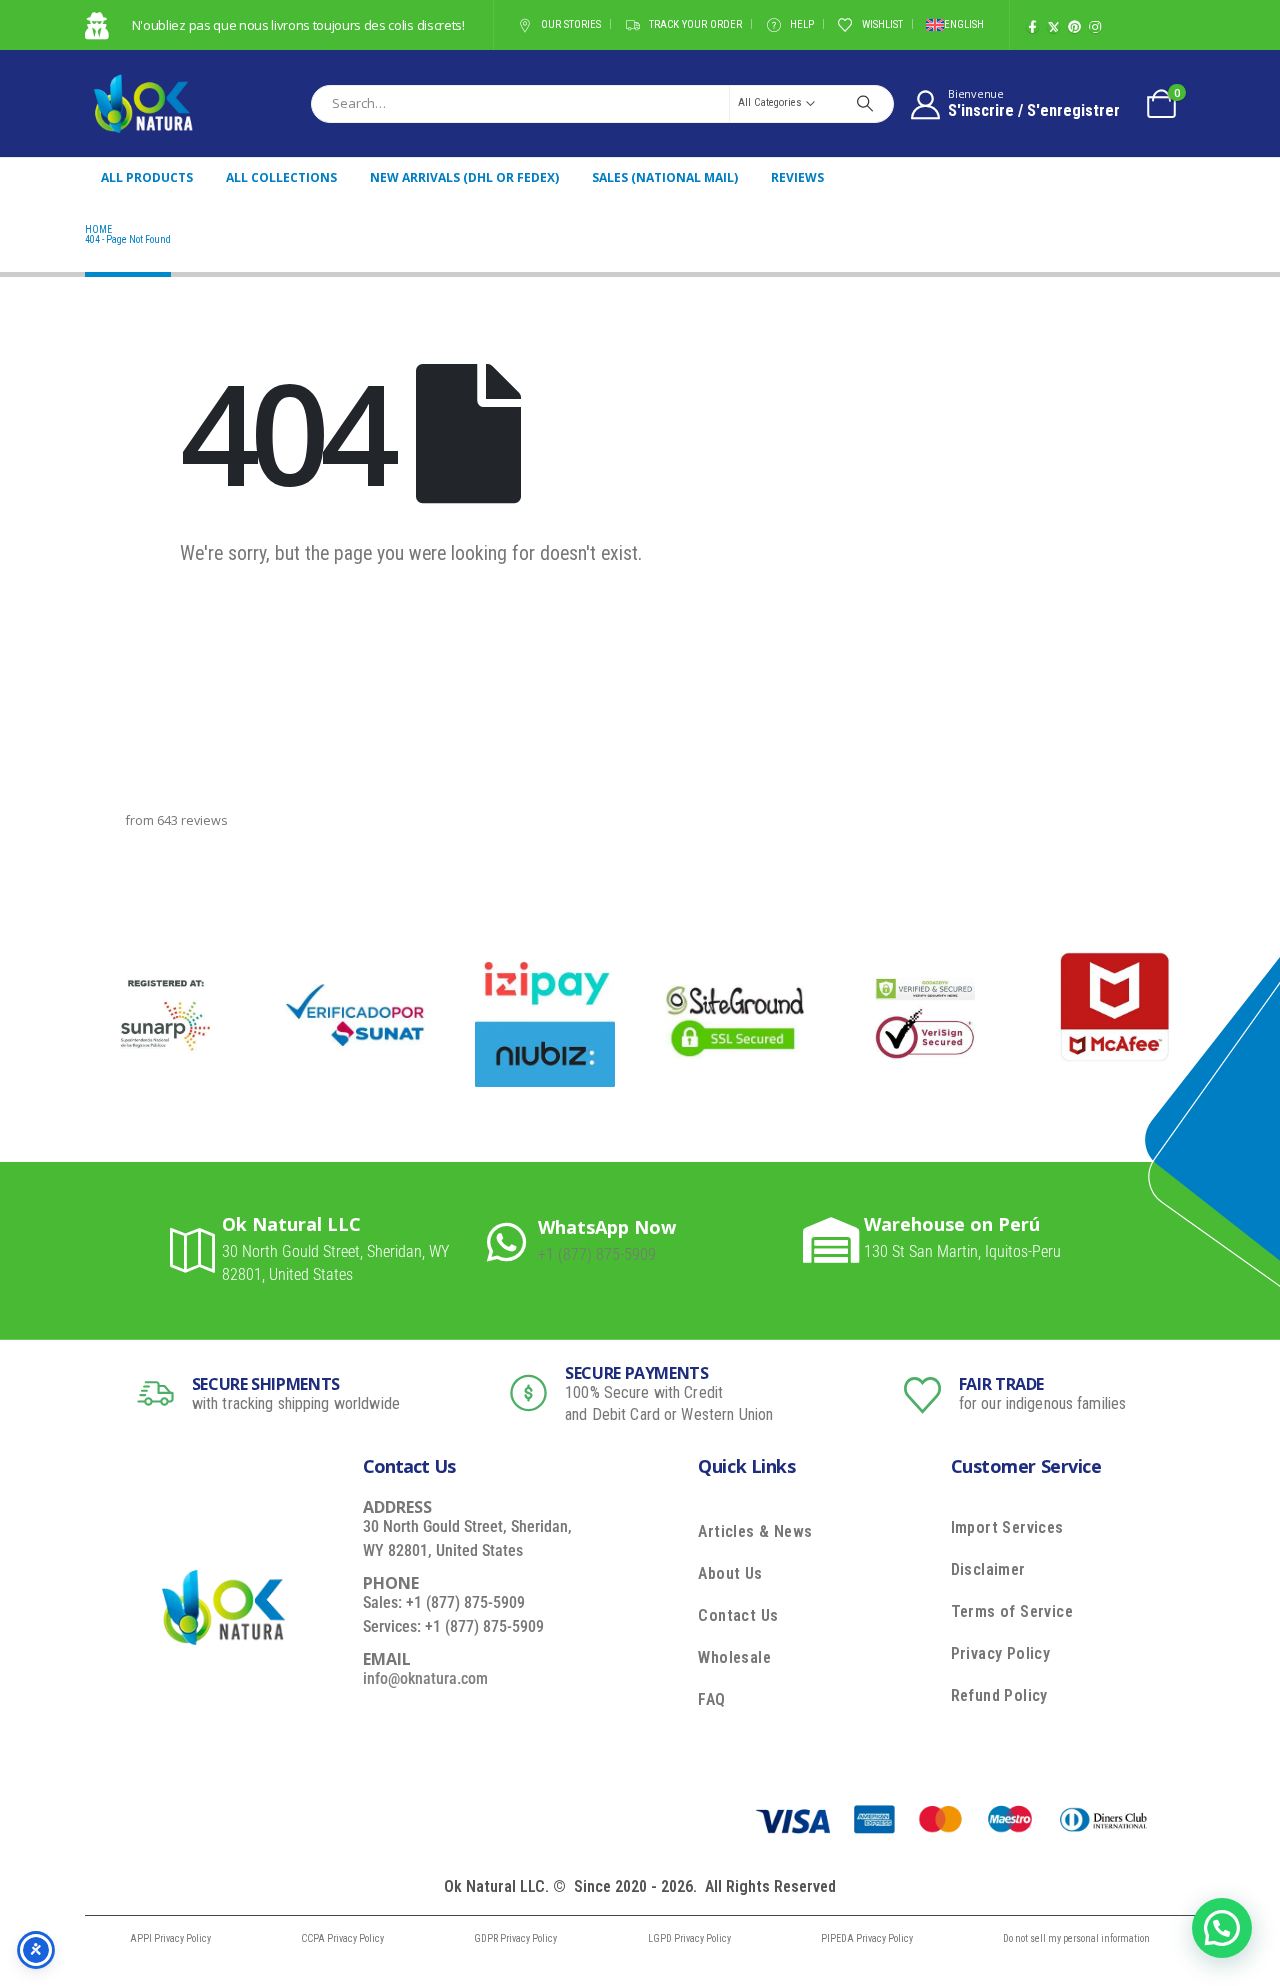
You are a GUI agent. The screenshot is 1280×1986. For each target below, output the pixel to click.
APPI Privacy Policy (170, 1938)
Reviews (797, 177)
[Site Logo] (143, 103)
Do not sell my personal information (1076, 1938)
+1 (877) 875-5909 (597, 1254)
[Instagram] (1095, 26)
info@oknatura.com (425, 1678)
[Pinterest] (1074, 26)
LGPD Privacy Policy (689, 1938)
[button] (1222, 1928)
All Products (147, 177)
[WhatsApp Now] (512, 1241)
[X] (1053, 26)
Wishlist (882, 24)
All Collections (281, 177)
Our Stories (571, 24)
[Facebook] (1032, 26)
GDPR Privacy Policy (515, 1938)
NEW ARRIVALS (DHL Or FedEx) (464, 177)
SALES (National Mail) (665, 177)
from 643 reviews (177, 820)
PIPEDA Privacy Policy (867, 1938)
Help (802, 24)
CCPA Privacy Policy (342, 1938)
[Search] (865, 103)
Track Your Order (695, 24)
